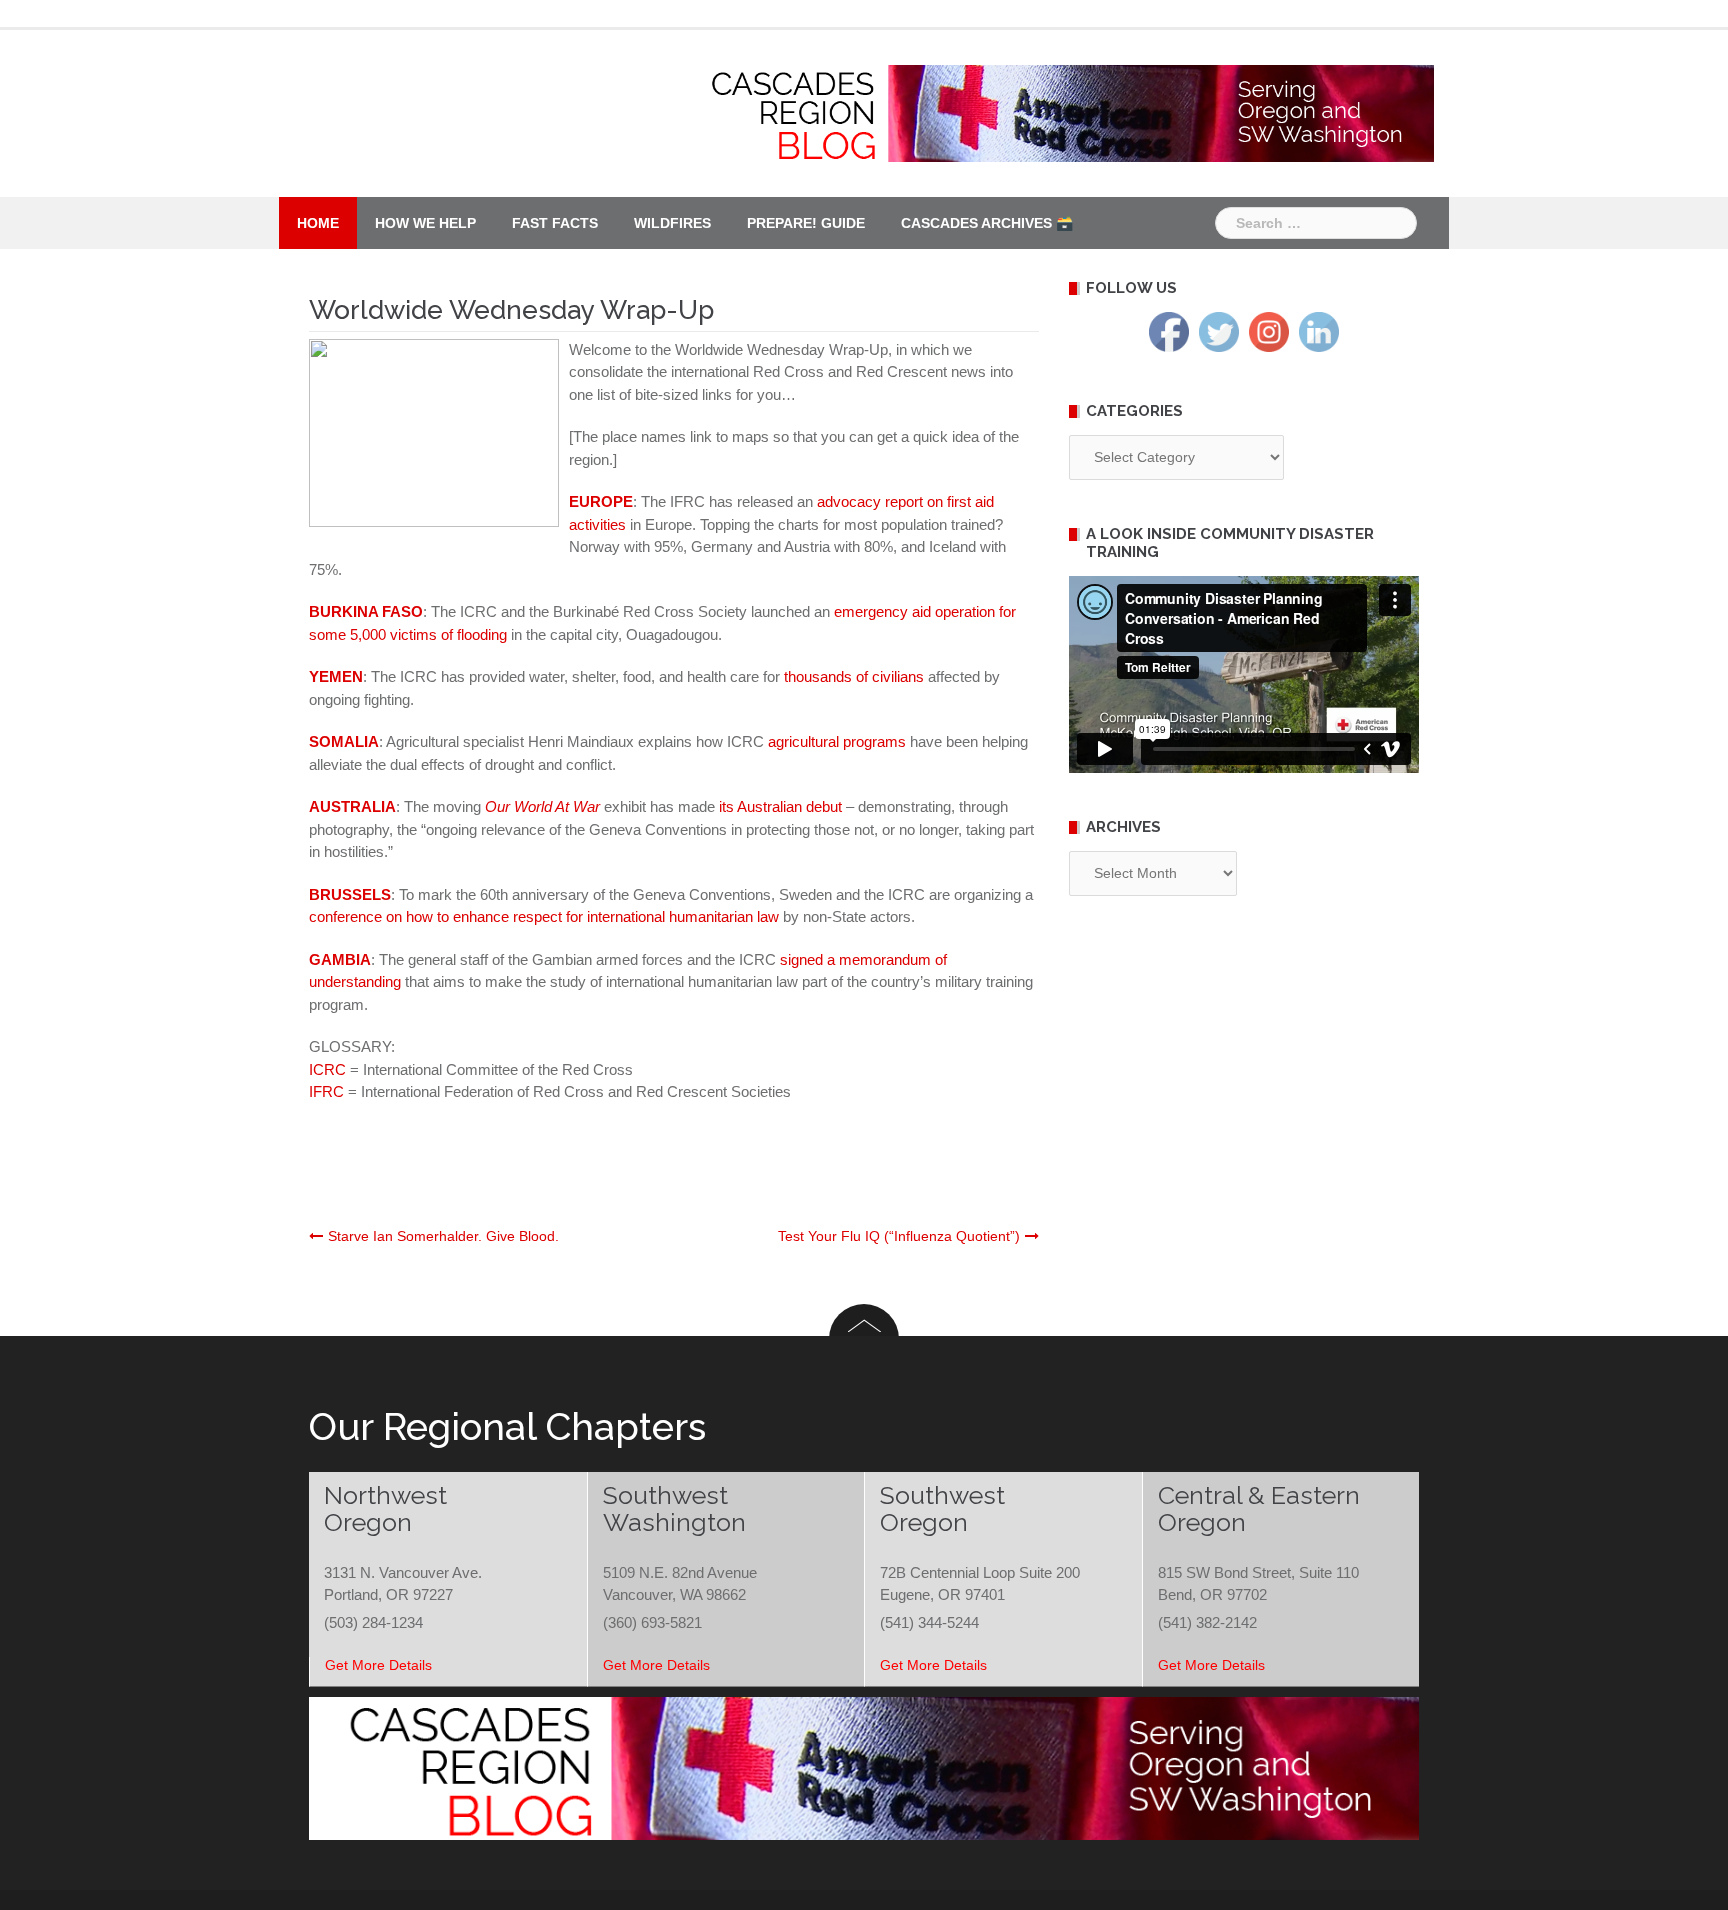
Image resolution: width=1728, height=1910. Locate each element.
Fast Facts (555, 223)
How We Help (425, 223)
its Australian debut (780, 806)
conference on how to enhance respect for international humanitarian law (544, 916)
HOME (318, 223)
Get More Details (378, 1665)
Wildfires (672, 223)
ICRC (329, 1069)
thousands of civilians (854, 676)
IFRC (328, 1091)
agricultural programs (837, 741)
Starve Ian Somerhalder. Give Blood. (443, 1236)
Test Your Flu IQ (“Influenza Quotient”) (899, 1236)
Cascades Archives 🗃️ (987, 223)
